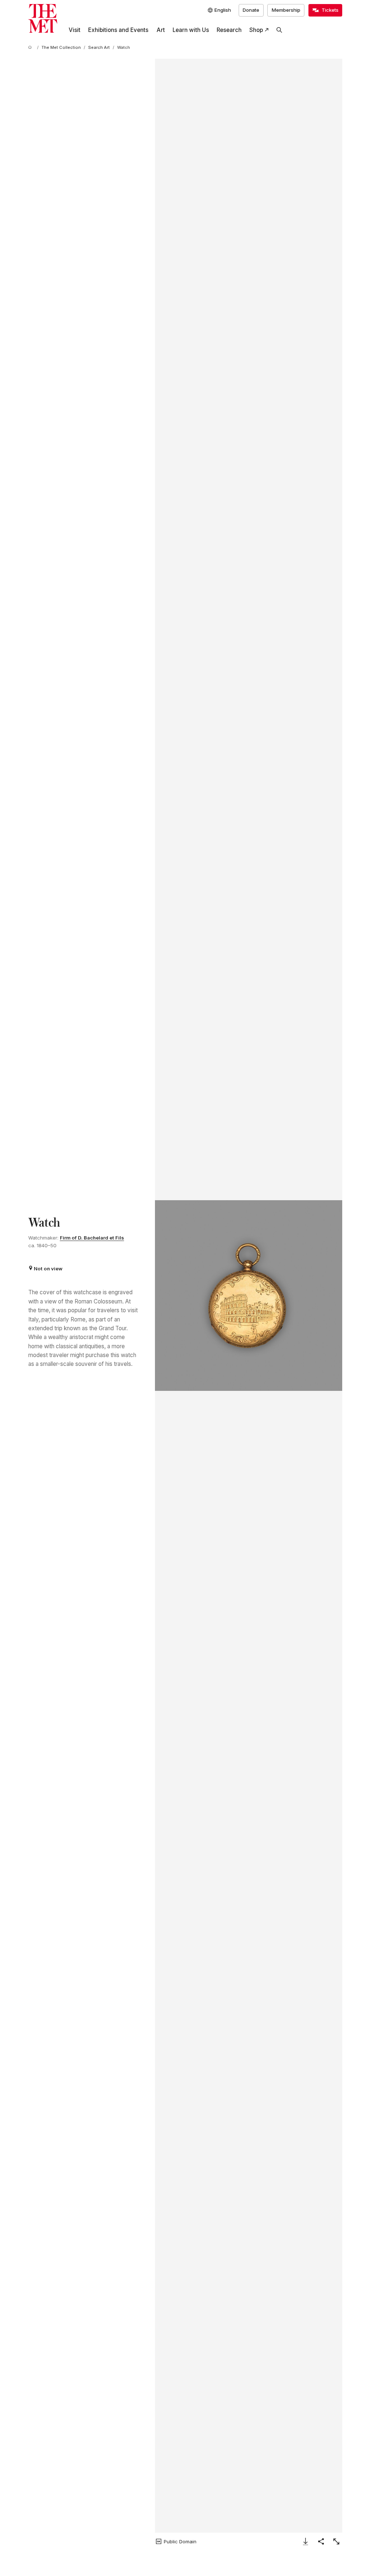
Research (229, 30)
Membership (286, 10)
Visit (75, 30)
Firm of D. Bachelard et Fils (92, 1238)
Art (161, 30)
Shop (256, 30)
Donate (251, 10)
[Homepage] (43, 19)
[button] (249, 1296)
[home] (31, 48)
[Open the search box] (279, 30)
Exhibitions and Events (118, 30)
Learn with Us (191, 30)
